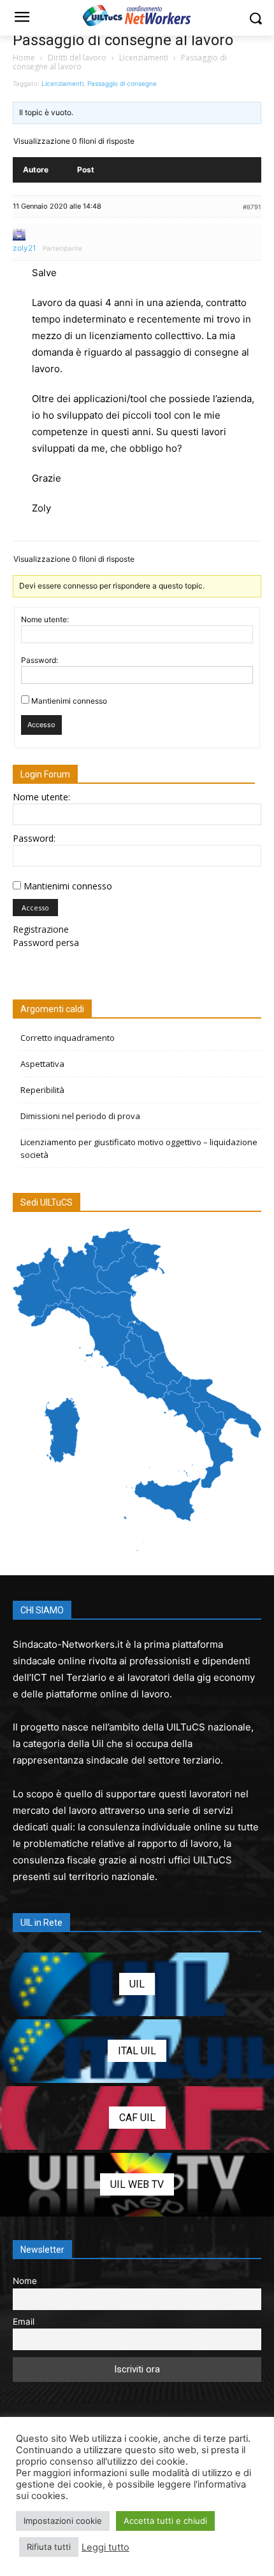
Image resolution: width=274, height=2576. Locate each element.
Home (24, 58)
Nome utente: (45, 619)
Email (24, 2322)
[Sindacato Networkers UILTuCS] (137, 15)
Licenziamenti (144, 58)
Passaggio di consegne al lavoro (123, 40)
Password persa (46, 943)
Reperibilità (42, 1090)
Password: (40, 660)
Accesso (41, 725)
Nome (25, 2281)
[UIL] (137, 1984)
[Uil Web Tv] (137, 2185)
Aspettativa (42, 1064)
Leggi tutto (105, 2547)
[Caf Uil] (137, 2118)
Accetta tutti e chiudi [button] (165, 2521)
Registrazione (41, 929)
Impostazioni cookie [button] (63, 2521)
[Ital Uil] (137, 2051)
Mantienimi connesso (69, 701)
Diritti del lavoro (77, 58)
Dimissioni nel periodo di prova (80, 1116)
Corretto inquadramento (68, 1038)
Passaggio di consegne (122, 83)
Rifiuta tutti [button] (49, 2547)
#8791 (252, 207)
